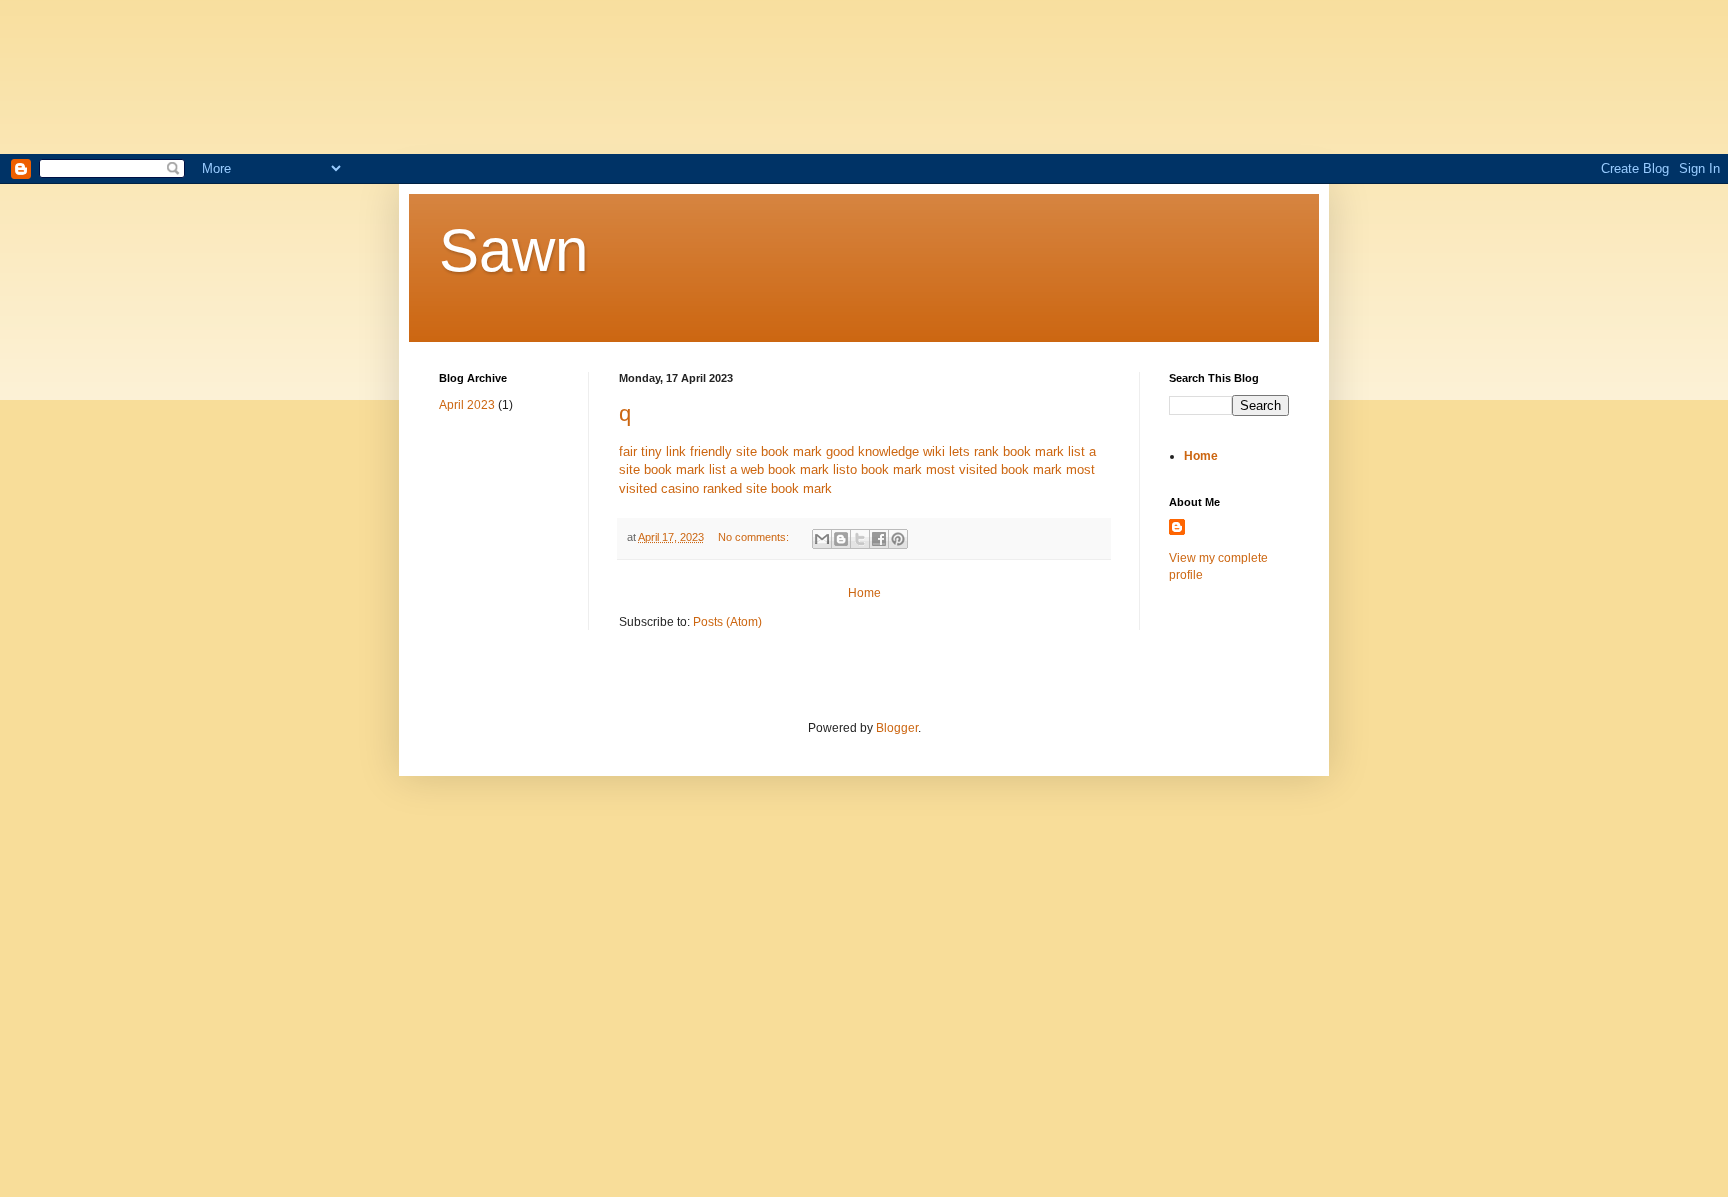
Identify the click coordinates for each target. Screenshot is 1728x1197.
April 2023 (467, 405)
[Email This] (822, 539)
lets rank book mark (1006, 451)
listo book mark (877, 469)
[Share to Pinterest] (898, 539)
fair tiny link (652, 451)
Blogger (897, 728)
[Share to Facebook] (879, 539)
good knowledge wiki (885, 451)
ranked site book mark (767, 488)
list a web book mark (769, 469)
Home (864, 593)
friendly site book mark (756, 451)
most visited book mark (994, 469)
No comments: (755, 537)
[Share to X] (860, 539)
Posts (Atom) (727, 622)
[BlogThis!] (841, 539)
